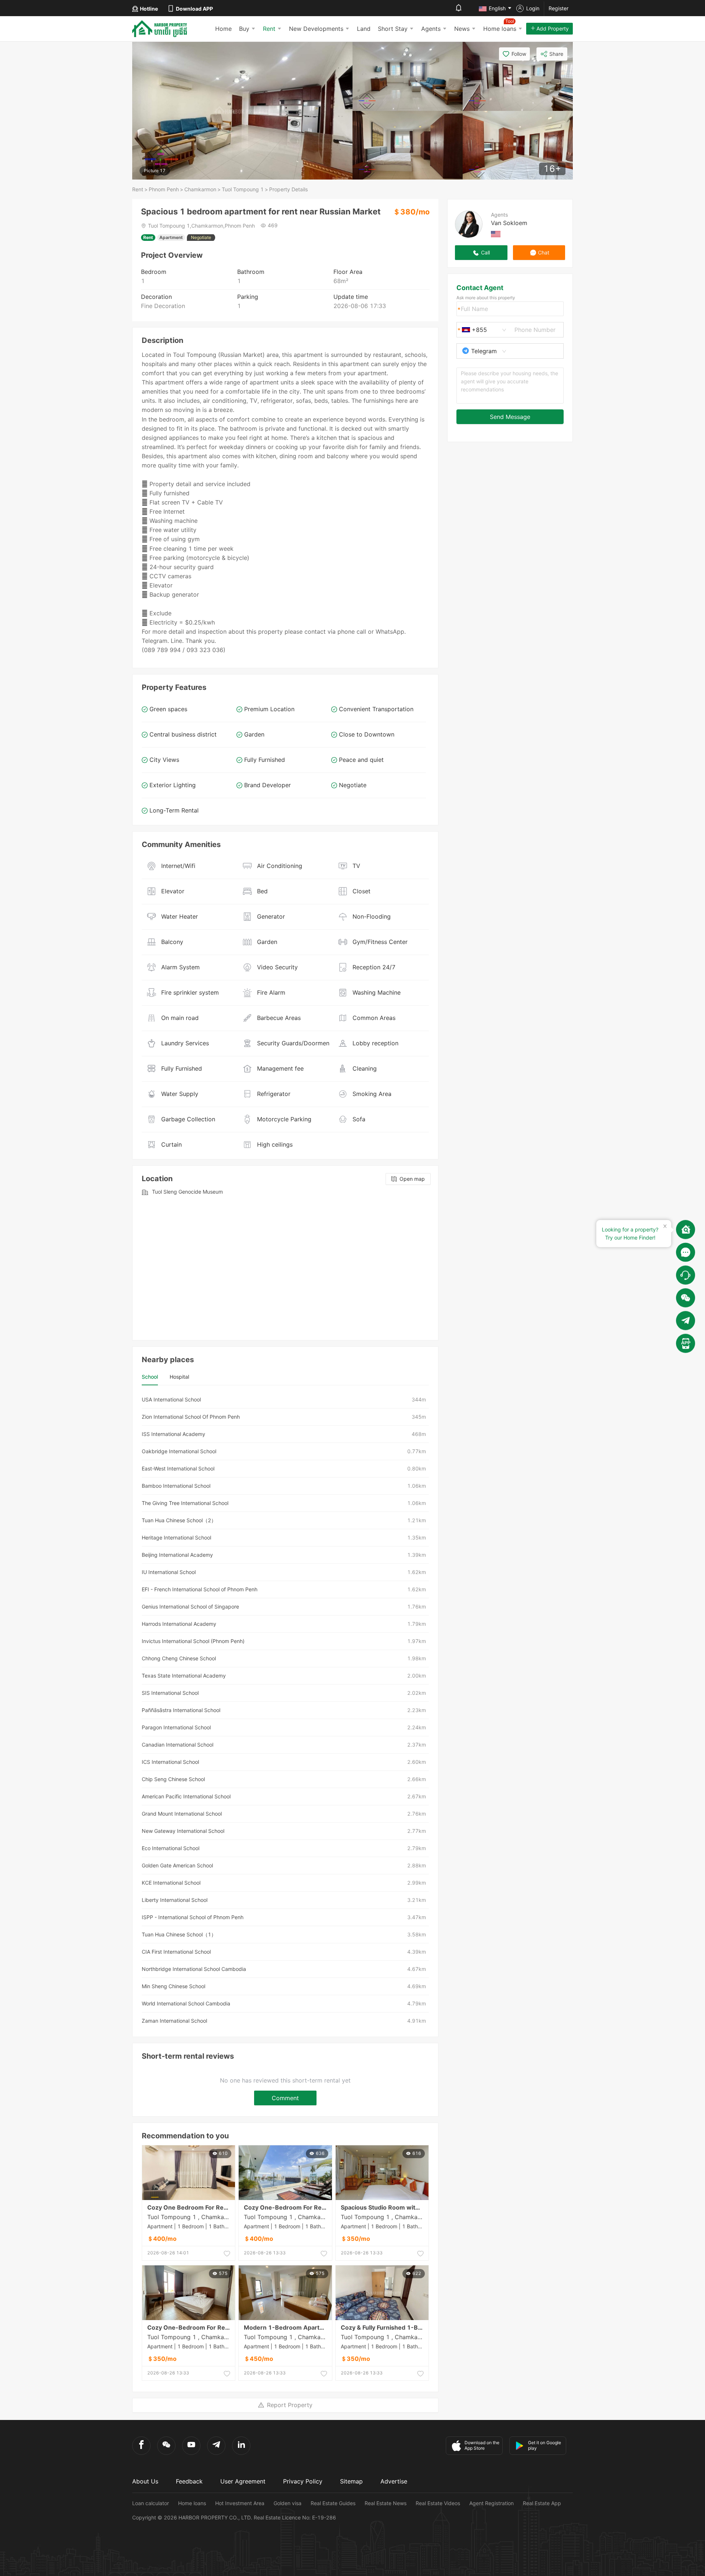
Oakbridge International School (179, 1451)
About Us (145, 2481)
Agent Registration (491, 2503)
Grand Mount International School (182, 1814)
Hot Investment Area (240, 2503)
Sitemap (351, 2481)
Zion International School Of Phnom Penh (191, 1417)
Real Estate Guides (333, 2503)
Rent (269, 29)
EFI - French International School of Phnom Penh (200, 1589)
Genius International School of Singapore (190, 1607)
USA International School (171, 1399)
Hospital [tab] (179, 1377)
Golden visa (288, 2503)
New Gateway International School (183, 1831)
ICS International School (170, 1762)
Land (364, 29)
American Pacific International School (186, 1796)
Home (223, 29)
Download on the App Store (482, 2445)
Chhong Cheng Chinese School (179, 1658)
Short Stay (393, 29)
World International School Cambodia (186, 2003)
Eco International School (171, 1848)
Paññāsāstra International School (181, 1710)
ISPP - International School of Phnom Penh (193, 1917)
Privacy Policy (303, 2481)
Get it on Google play (545, 2445)
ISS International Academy (173, 1434)
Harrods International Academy (179, 1624)
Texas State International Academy (184, 1676)
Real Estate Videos (438, 2503)
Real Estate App (542, 2503)
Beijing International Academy (177, 1555)
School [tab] (150, 1377)
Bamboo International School (176, 1486)
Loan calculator (151, 2503)
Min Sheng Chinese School (173, 1986)
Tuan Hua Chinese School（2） (179, 1520)
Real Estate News (386, 2503)
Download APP (194, 9)
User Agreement (243, 2481)
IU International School (169, 1572)
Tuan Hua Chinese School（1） (179, 1934)
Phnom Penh (164, 189)
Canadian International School (178, 1745)
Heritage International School (176, 1537)
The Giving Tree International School (185, 1503)
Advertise (394, 2481)
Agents (431, 29)
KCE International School (171, 1883)
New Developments (316, 29)
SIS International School (170, 1693)
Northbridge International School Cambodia (194, 1969)
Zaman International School (174, 2021)
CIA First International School (176, 1952)
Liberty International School (175, 1900)
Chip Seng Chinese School (173, 1779)
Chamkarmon (200, 189)
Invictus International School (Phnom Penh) (193, 1641)
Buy (244, 29)
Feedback (189, 2481)
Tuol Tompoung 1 (243, 189)
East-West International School (178, 1468)
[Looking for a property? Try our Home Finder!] (686, 1230)
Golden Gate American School (177, 1865)
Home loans (192, 2503)
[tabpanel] (285, 1710)
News (462, 29)
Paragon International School (176, 1727)
